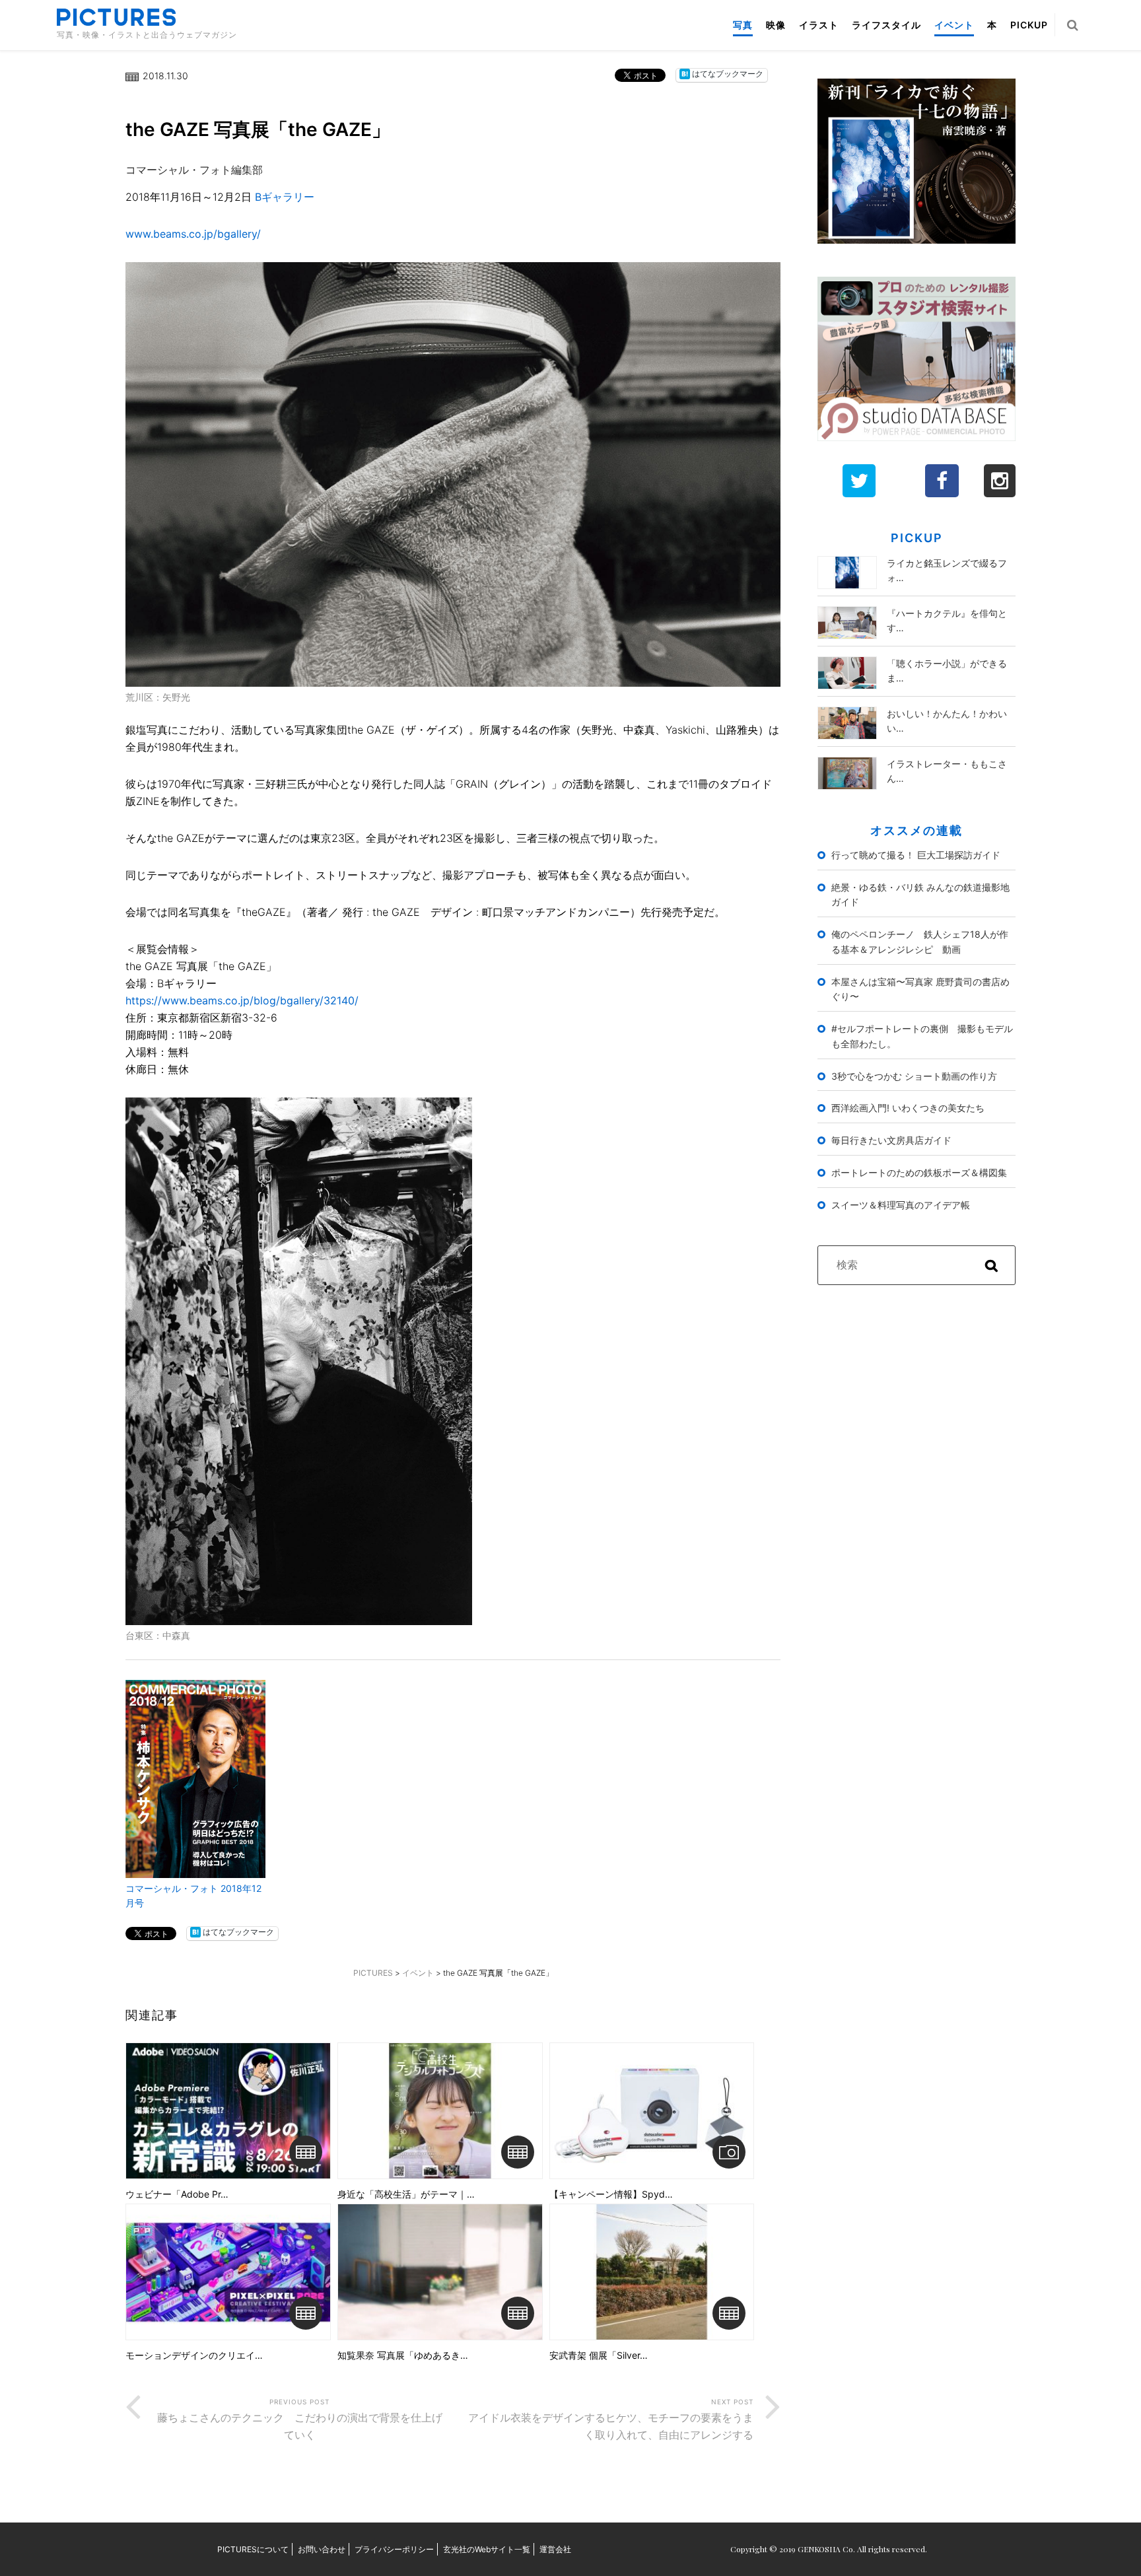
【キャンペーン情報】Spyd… (611, 2194)
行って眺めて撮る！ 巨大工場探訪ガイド (916, 855)
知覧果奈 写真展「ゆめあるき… (403, 2355)
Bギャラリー (285, 197)
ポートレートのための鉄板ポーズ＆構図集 (919, 1172)
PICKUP (1029, 25)
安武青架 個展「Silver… (599, 2355)
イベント (954, 25)
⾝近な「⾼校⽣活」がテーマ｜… (406, 2194)
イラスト (819, 25)
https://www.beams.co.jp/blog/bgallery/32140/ (242, 1000)
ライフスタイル (886, 25)
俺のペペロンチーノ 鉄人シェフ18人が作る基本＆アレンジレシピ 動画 (920, 942)
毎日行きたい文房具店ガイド (891, 1140)
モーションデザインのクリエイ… (194, 2355)
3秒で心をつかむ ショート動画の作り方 (914, 1076)
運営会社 (555, 2549)
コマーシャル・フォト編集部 (194, 170)
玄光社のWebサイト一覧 (487, 2549)
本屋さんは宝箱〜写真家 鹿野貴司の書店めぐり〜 (920, 989)
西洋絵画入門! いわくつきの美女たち (908, 1108)
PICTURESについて (253, 2549)
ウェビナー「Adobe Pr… (177, 2194)
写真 (743, 25)
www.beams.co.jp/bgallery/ (193, 234)
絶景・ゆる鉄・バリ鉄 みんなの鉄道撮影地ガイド (920, 895)
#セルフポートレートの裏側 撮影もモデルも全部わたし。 (922, 1036)
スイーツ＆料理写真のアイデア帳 (901, 1205)
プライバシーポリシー (394, 2549)
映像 (776, 25)
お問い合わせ (322, 2549)
